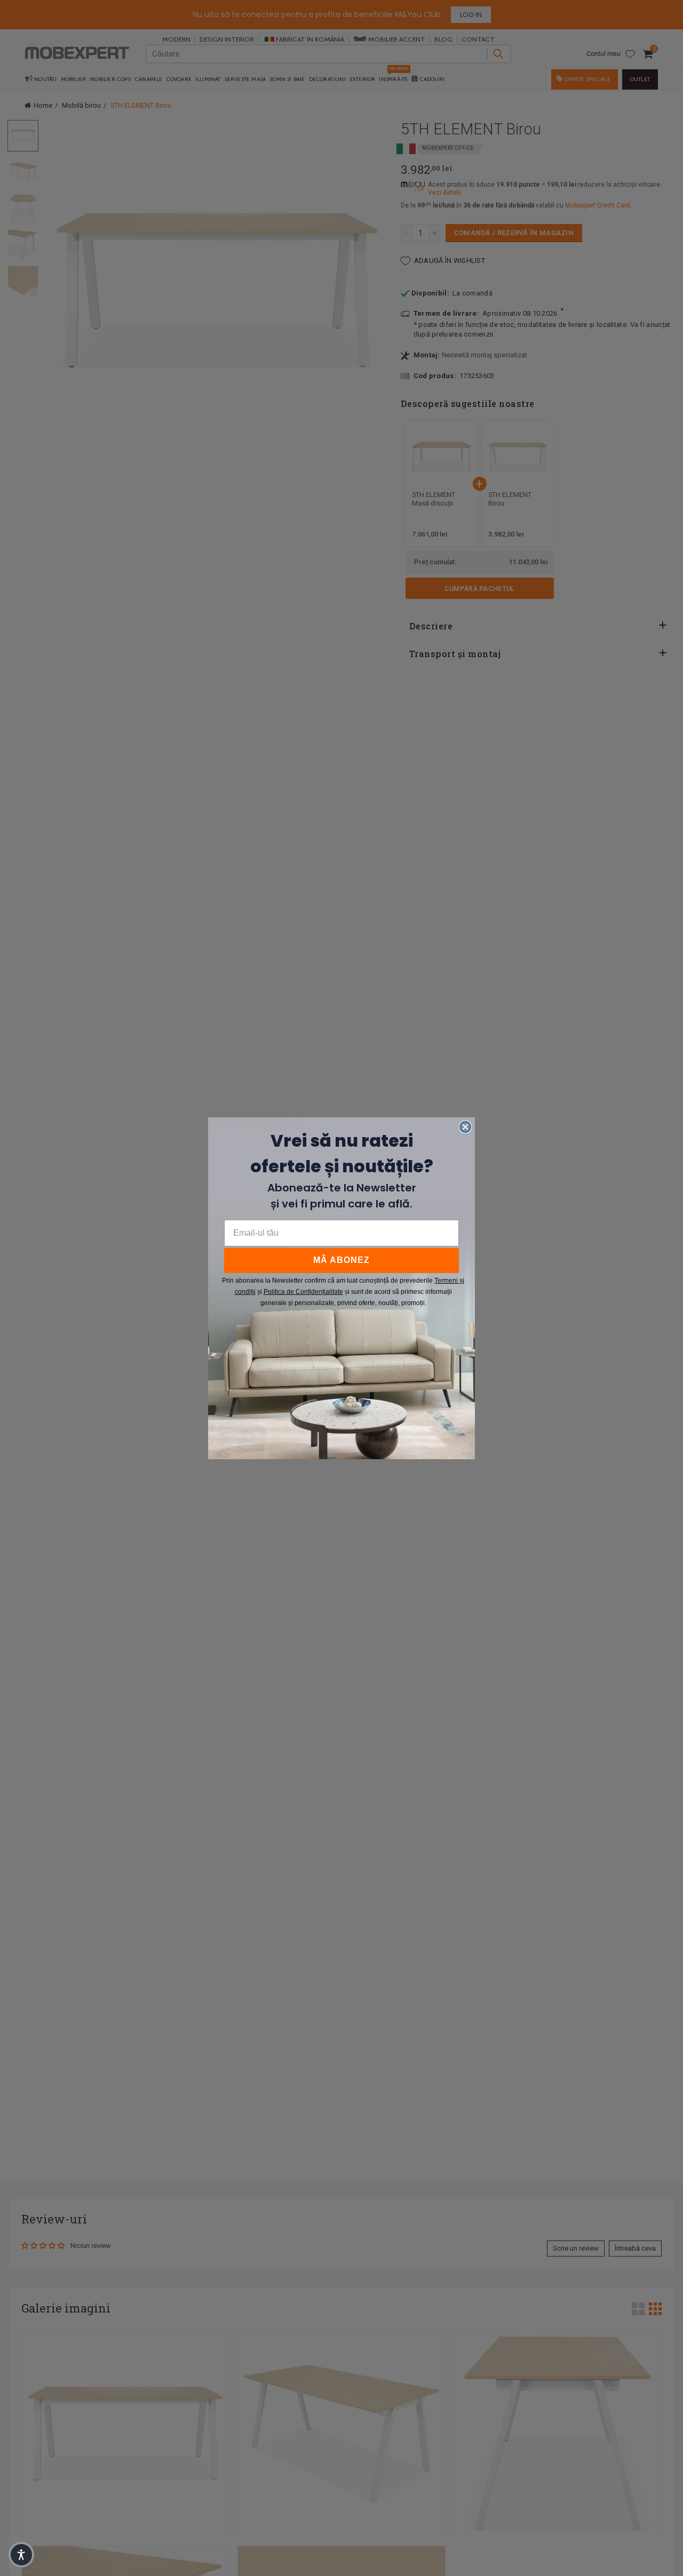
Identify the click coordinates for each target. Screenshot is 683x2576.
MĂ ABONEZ (341, 1260)
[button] (21, 2555)
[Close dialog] (465, 1127)
